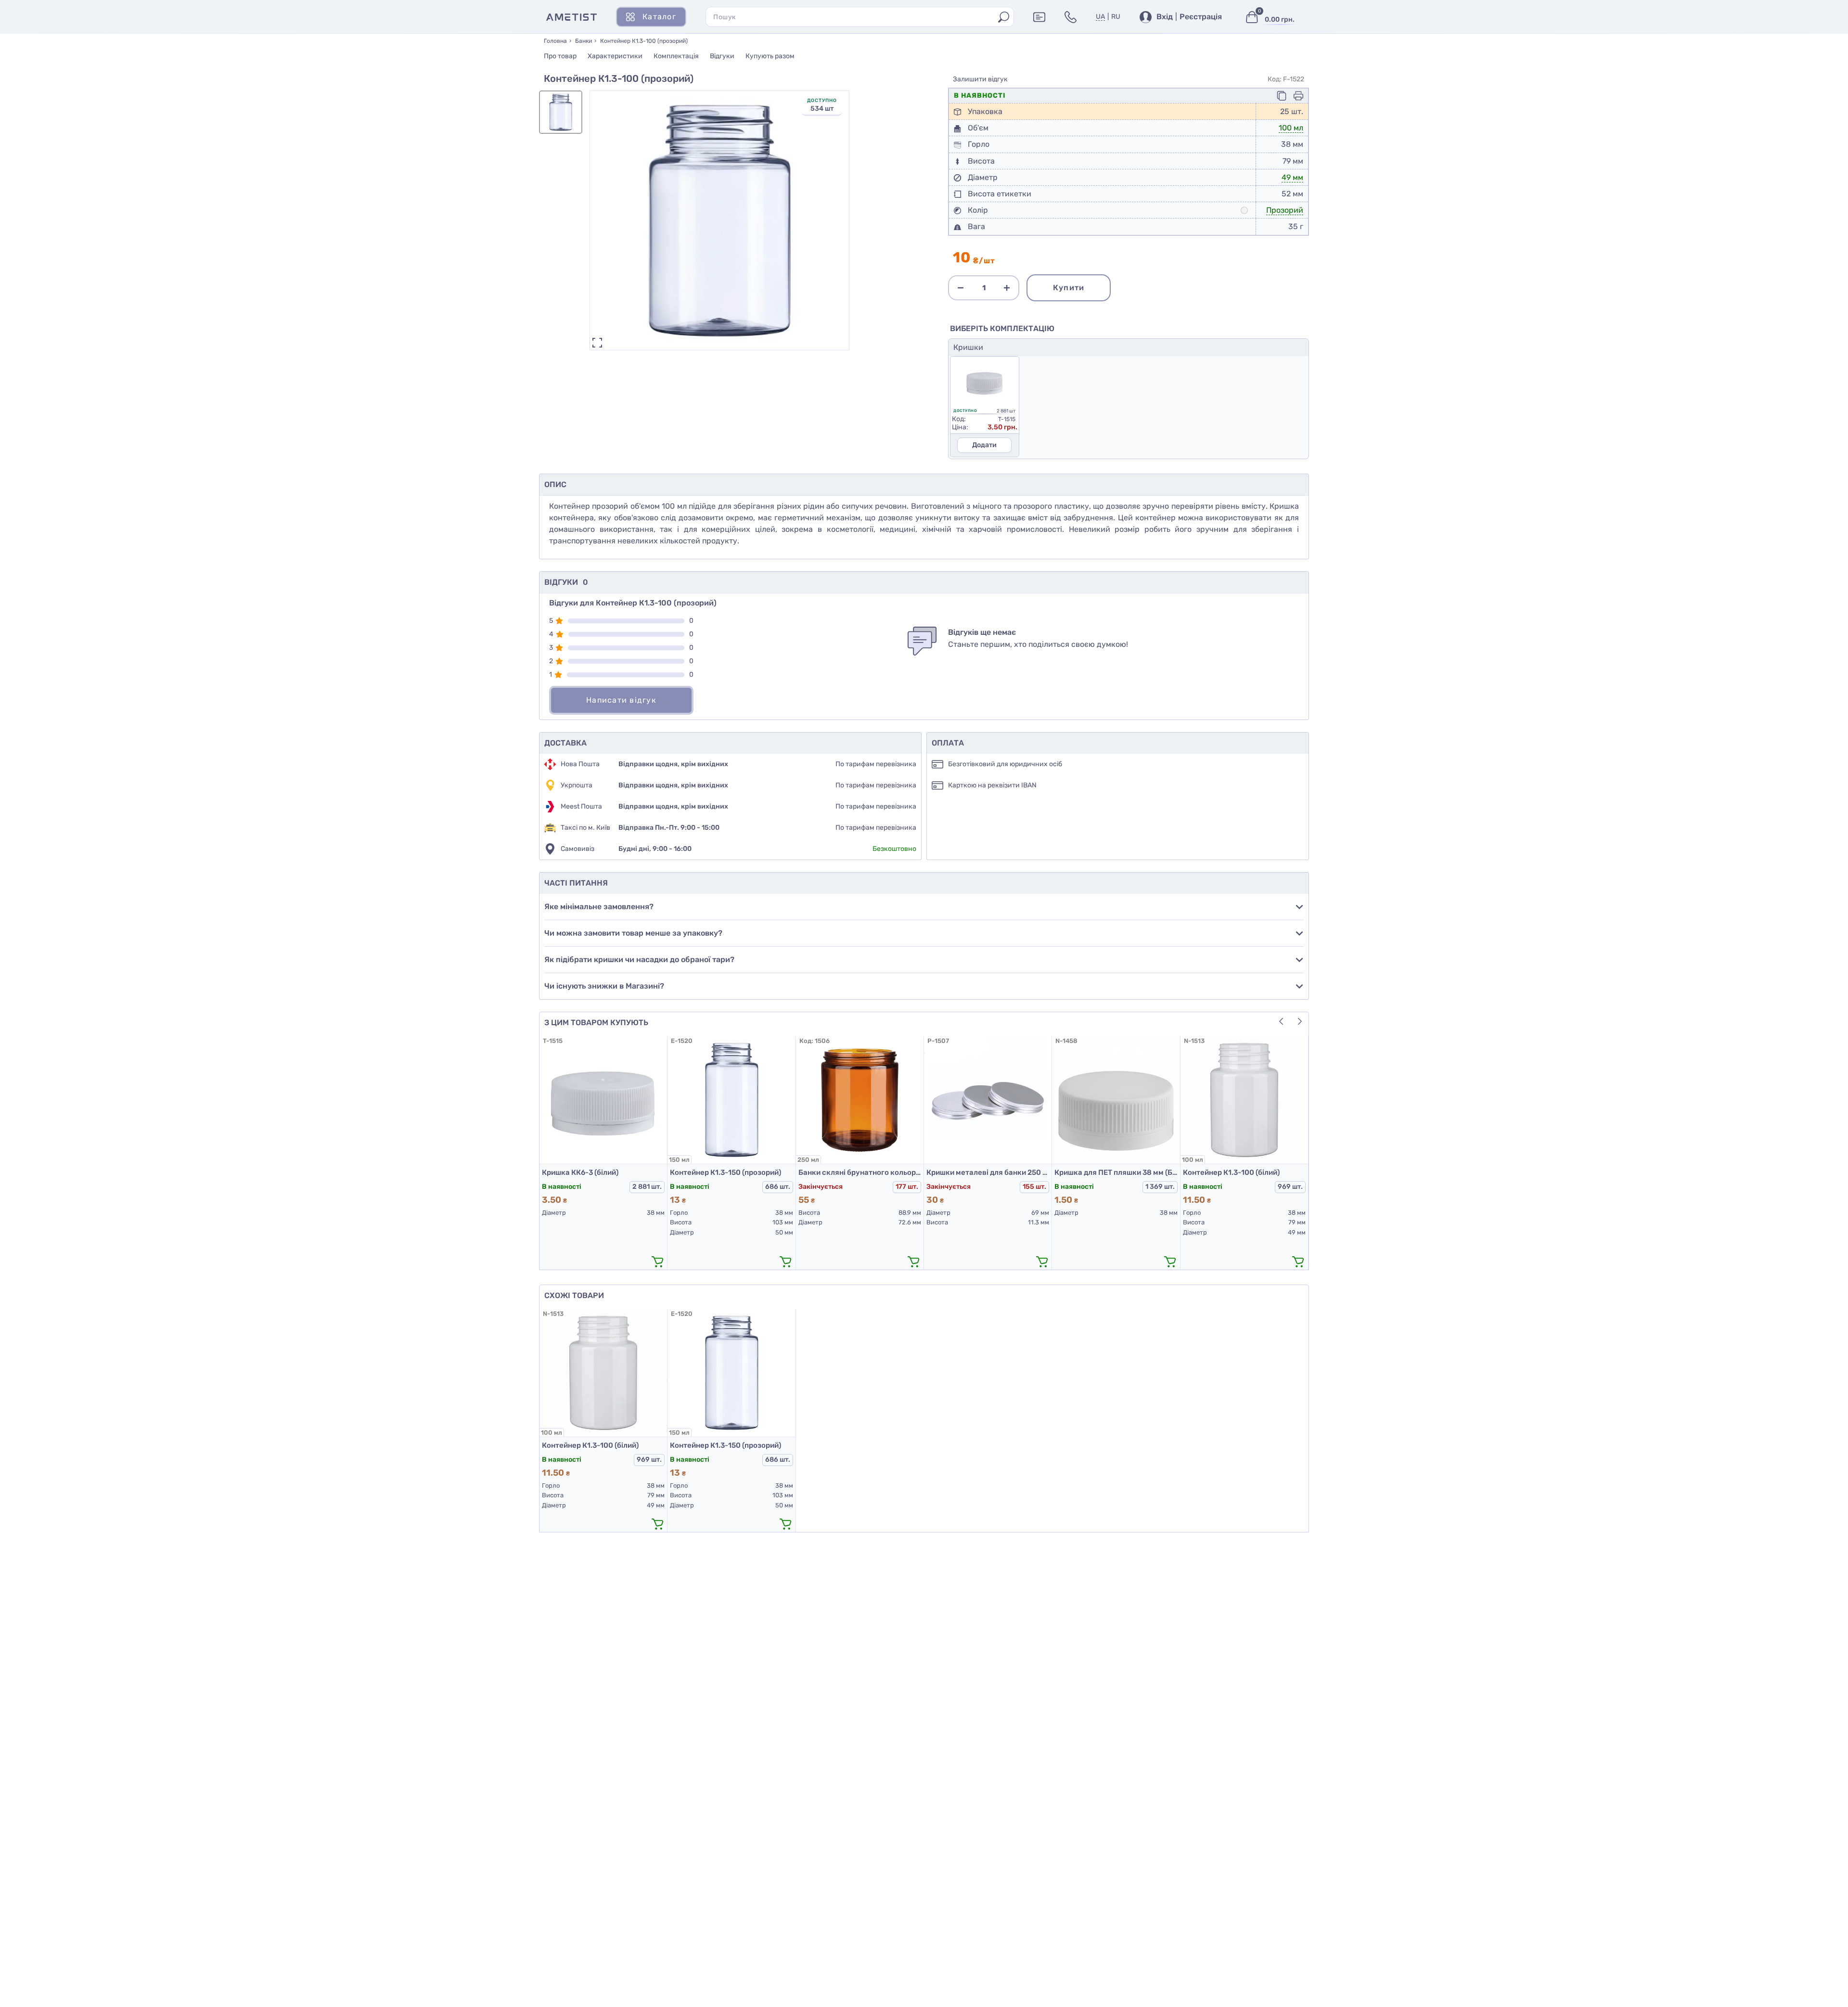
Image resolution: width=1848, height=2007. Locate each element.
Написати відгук (621, 700)
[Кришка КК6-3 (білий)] (603, 1100)
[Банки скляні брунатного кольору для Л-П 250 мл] (860, 1100)
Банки (584, 41)
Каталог (659, 17)
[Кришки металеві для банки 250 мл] (988, 1100)
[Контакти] (1071, 17)
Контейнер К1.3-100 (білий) (1231, 1172)
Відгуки (722, 56)
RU (1116, 17)
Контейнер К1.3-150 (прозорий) (725, 1172)
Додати (984, 445)
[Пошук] (1004, 17)
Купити (1069, 288)
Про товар (560, 56)
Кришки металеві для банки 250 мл (988, 1172)
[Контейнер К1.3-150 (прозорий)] (731, 1100)
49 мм (1292, 177)
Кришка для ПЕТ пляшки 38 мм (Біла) (1116, 1172)
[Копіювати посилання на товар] (1282, 96)
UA (1100, 17)
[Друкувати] (1298, 96)
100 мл (1291, 128)
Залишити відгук (980, 79)
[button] (1300, 1021)
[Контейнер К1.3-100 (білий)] (1244, 1100)
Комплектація (676, 56)
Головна (555, 41)
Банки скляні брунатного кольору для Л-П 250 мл (860, 1172)
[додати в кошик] (657, 1261)
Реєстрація (1201, 17)
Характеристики (615, 56)
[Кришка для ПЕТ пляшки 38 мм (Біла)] (1116, 1100)
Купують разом (770, 56)
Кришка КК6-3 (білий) (580, 1172)
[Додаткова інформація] (1039, 17)
